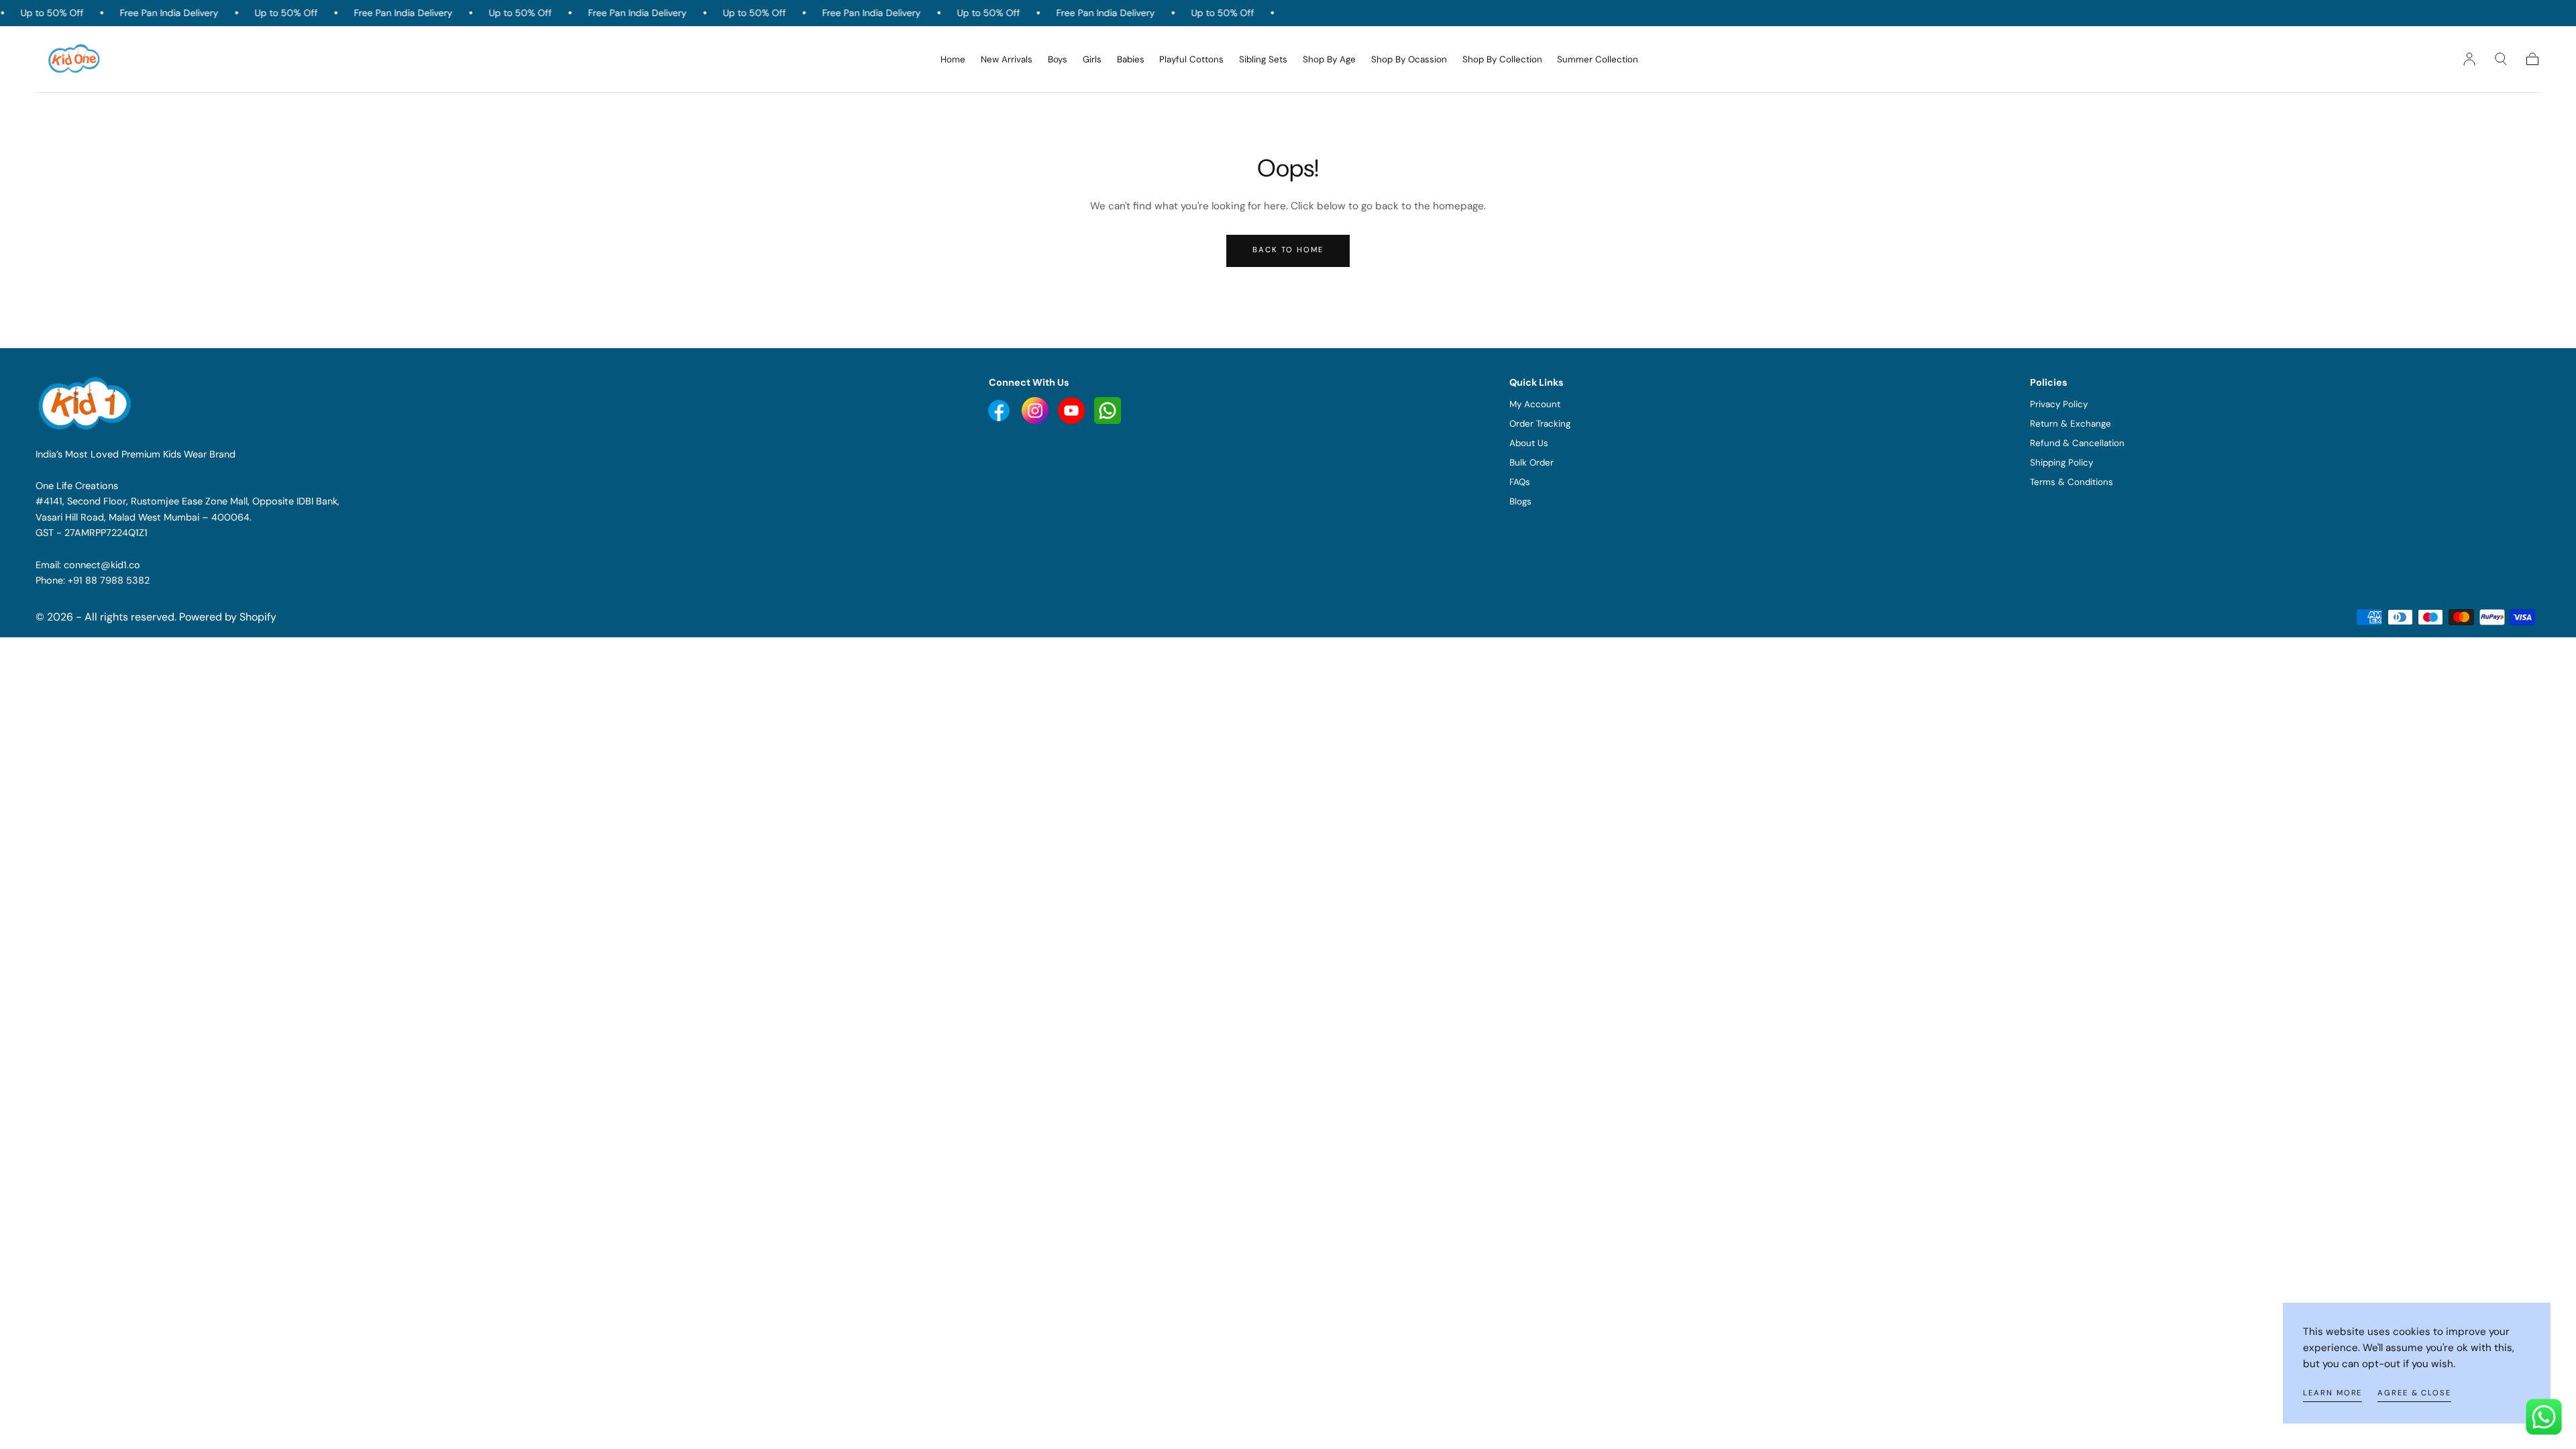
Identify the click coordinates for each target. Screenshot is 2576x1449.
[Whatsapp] (1108, 410)
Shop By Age (1329, 60)
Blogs (1520, 501)
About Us (1529, 443)
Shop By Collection (1502, 60)
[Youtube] (1000, 410)
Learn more (2332, 1393)
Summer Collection (1598, 60)
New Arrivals (1007, 60)
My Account (1535, 404)
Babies (1131, 60)
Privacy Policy (2059, 404)
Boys (1058, 60)
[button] (2501, 59)
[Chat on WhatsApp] (2544, 1417)
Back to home (1288, 250)
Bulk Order (1532, 463)
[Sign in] (2469, 59)
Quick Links (1537, 382)
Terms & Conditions (2072, 482)
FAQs (1520, 482)
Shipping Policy (2061, 463)
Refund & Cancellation (2077, 443)
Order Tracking (1540, 424)
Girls (1092, 60)
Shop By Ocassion (1409, 60)
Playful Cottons (1191, 60)
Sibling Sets (1263, 60)
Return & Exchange (2071, 424)
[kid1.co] (87, 403)
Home (953, 60)
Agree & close (2414, 1393)
